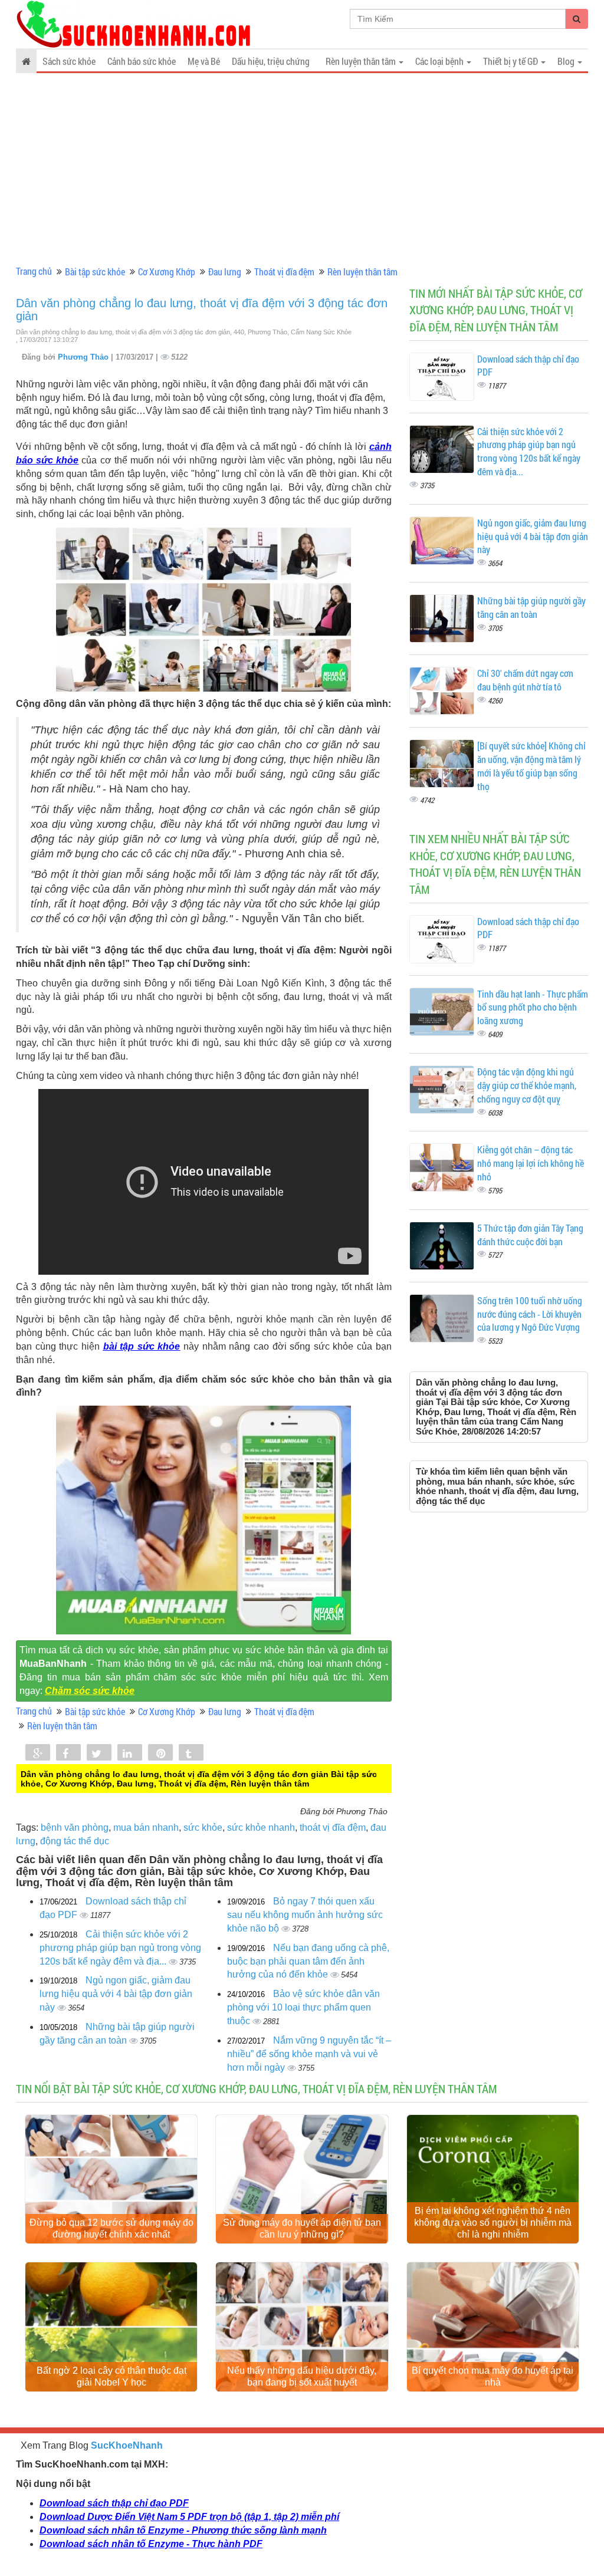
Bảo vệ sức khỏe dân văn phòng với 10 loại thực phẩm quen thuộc (303, 2007)
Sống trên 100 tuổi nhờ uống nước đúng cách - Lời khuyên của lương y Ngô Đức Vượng (530, 1314)
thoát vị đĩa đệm (333, 1827)
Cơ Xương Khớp (167, 272)
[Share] (38, 1753)
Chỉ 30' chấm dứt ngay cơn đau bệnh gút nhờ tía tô (525, 680)
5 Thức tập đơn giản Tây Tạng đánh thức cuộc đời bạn (530, 1235)
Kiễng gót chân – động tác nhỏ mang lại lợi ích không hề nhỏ (531, 1163)
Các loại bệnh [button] (440, 61)
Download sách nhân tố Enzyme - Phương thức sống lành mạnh (183, 2530)
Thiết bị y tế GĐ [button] (511, 61)
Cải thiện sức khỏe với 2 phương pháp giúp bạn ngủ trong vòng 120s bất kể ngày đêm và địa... (120, 1948)
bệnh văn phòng (75, 1827)
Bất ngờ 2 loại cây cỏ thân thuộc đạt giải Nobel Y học (111, 2376)
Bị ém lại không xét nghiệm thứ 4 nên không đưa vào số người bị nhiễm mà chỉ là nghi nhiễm (493, 2223)
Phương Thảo (84, 357)
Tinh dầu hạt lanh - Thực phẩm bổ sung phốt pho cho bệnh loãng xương (533, 1007)
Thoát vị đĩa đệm (284, 272)
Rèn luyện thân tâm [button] (362, 61)
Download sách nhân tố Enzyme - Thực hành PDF (151, 2544)
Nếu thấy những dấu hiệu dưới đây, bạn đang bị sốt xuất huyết (302, 2376)
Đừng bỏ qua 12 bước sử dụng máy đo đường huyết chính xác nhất (111, 2228)
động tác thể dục (75, 1841)
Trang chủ (34, 271)
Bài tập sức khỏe (95, 272)
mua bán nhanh (146, 1827)
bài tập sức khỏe (142, 1346)
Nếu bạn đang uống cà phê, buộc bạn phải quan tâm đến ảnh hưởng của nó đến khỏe (308, 1961)
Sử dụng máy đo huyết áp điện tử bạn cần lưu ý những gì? (302, 2228)
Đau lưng (225, 272)
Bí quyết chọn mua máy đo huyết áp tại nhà (493, 2376)
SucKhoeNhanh (127, 2445)
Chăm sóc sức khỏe (90, 1691)
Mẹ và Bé (204, 61)
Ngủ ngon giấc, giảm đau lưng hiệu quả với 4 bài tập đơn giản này (116, 1994)
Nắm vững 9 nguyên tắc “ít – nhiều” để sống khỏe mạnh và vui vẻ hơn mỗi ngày (309, 2054)
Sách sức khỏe (69, 61)
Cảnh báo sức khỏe (142, 61)
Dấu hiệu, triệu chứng (271, 61)
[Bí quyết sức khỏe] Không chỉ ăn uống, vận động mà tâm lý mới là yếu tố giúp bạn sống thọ (531, 766)
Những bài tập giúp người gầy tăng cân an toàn (531, 607)
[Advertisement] (302, 173)
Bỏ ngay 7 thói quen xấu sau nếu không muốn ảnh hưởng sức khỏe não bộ (305, 1915)
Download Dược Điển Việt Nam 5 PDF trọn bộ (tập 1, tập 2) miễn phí (189, 2517)
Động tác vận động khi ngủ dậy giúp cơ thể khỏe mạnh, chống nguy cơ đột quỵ (527, 1085)
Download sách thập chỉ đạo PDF (114, 2503)
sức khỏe (203, 1827)
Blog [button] (567, 61)
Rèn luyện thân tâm (362, 272)
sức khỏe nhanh (261, 1827)
